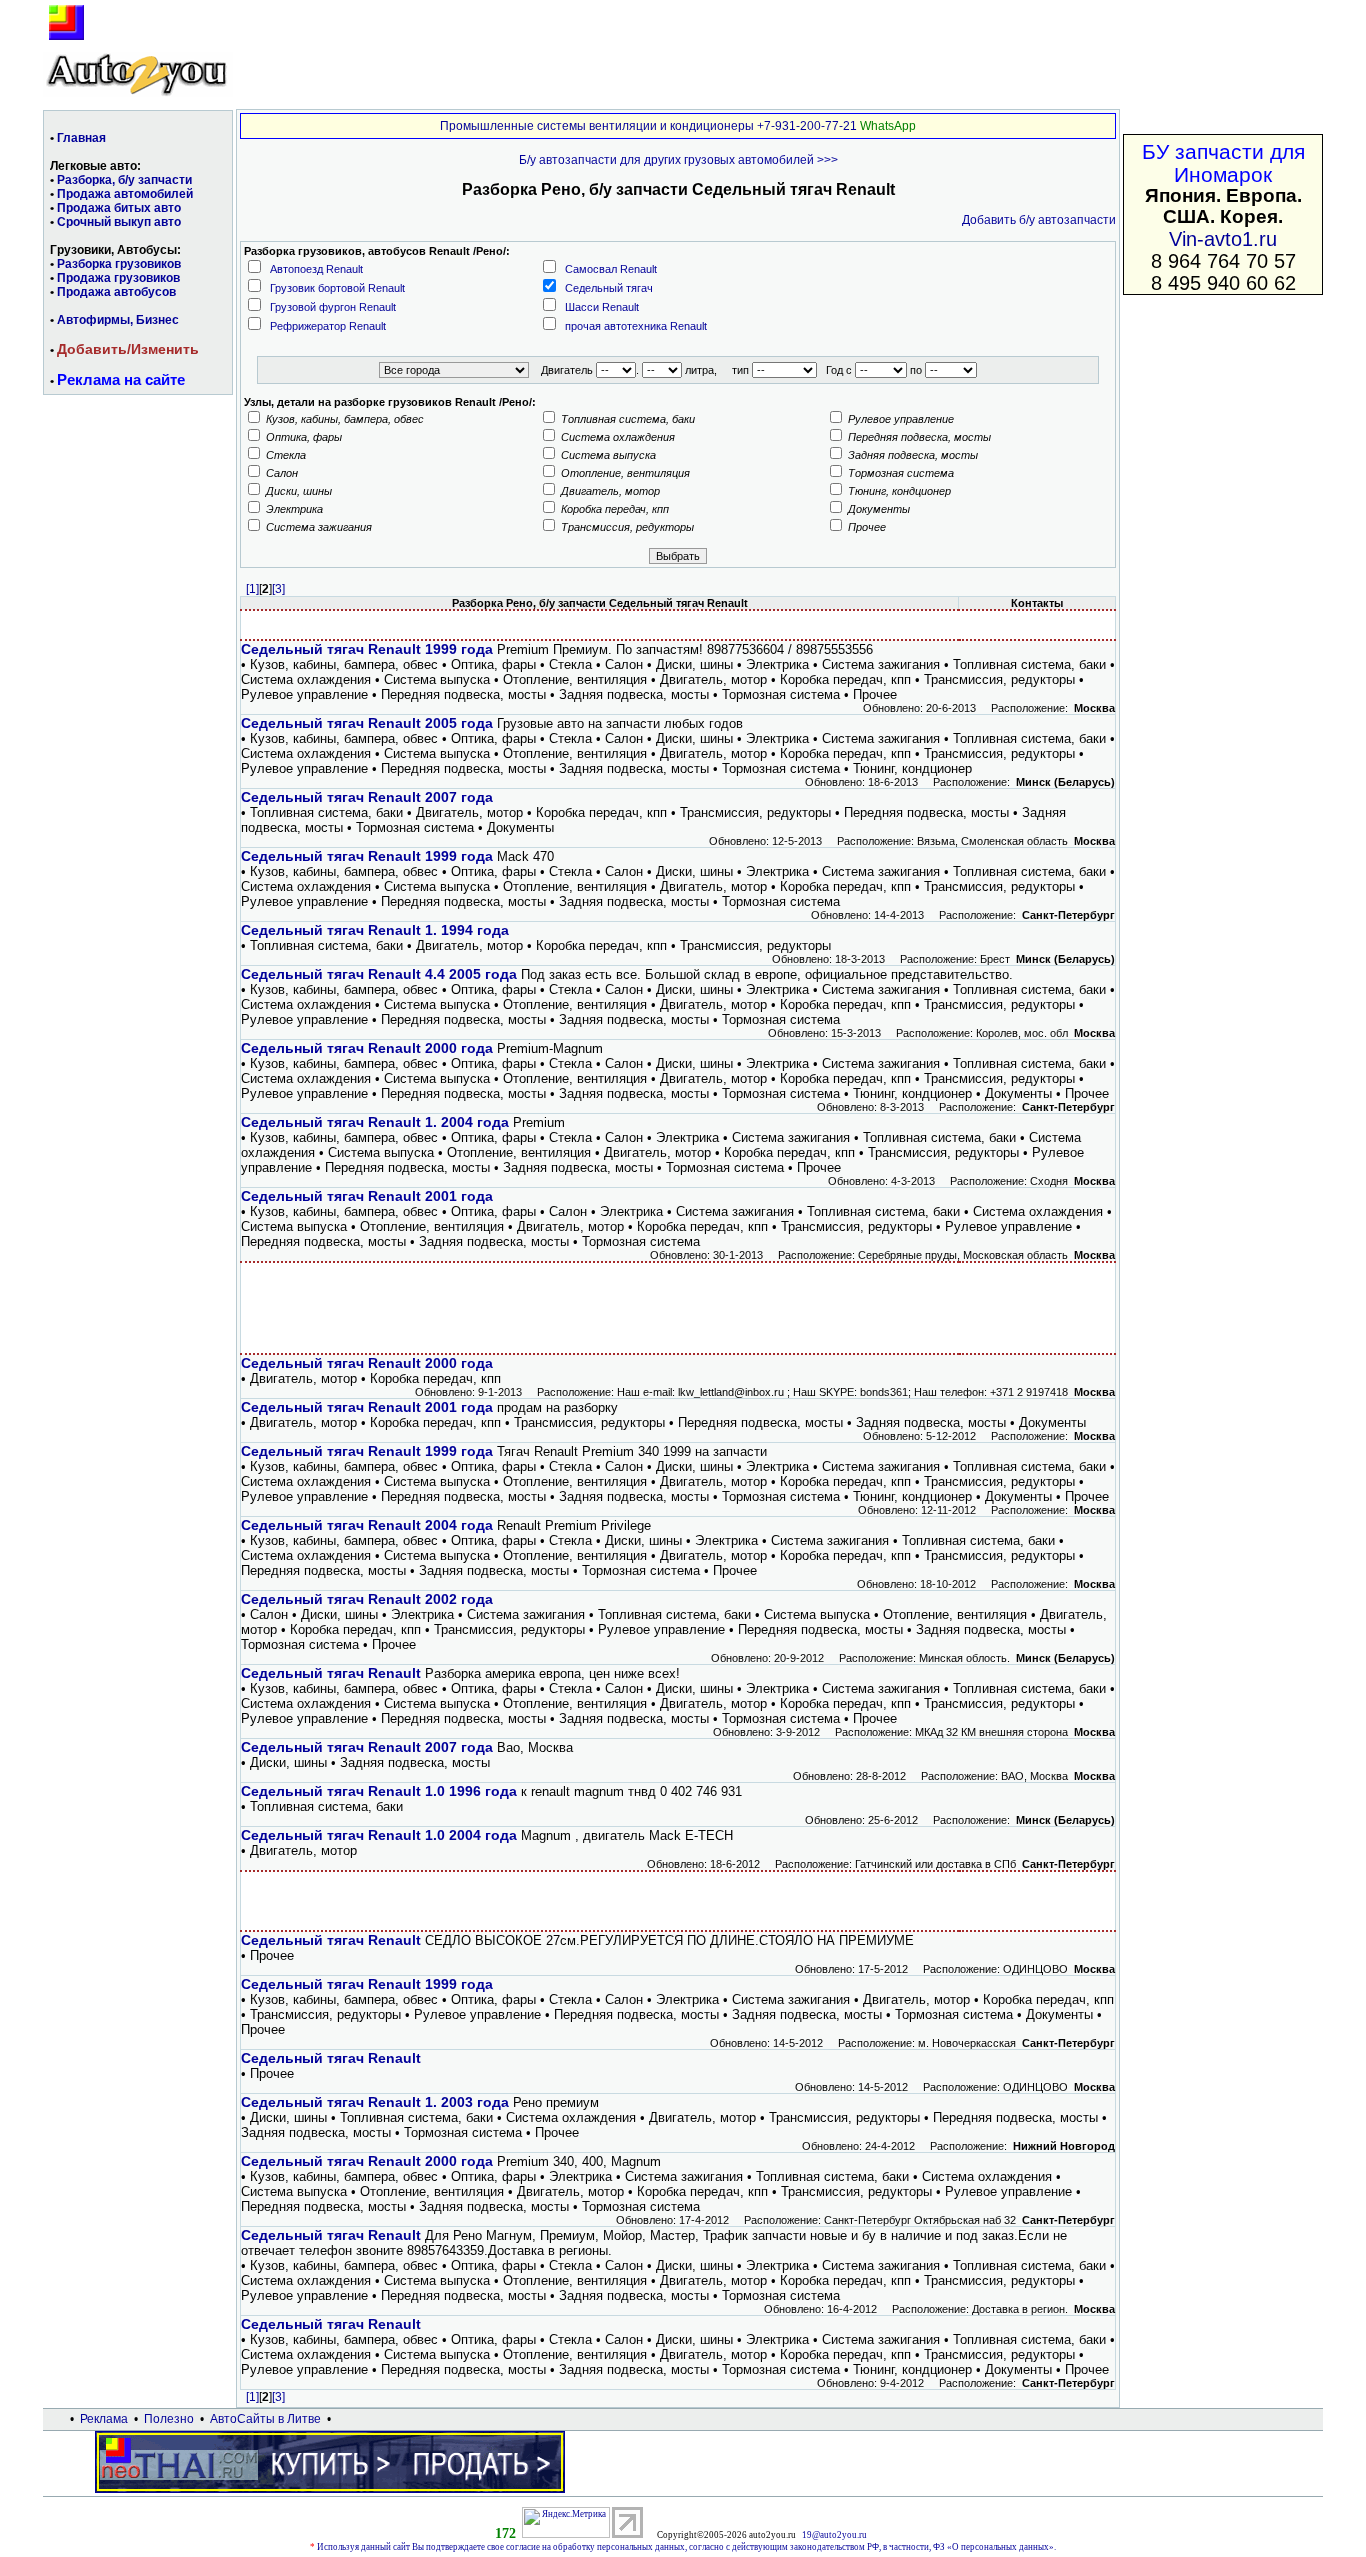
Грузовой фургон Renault (333, 307)
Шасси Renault (602, 307)
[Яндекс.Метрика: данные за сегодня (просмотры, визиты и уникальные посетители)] (566, 2522)
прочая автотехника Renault (636, 326)
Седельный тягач (609, 288)
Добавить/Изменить (128, 349)
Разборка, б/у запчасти (124, 180)
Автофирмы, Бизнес (118, 320)
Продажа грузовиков (118, 278)
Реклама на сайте (121, 379)
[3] (278, 589)
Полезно (169, 2419)
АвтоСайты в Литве (265, 2419)
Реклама (104, 2419)
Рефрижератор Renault (328, 326)
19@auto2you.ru (834, 2535)
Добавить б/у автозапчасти (1039, 220)
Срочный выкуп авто (119, 222)
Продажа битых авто (119, 208)
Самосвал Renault (611, 269)
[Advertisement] (678, 1308)
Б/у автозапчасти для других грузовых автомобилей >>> (678, 160)
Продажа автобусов (116, 292)
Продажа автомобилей (125, 194)
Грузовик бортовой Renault (337, 288)
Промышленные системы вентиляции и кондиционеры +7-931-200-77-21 (648, 126)
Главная (81, 138)
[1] (252, 589)
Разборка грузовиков (119, 264)
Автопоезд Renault (316, 269)
